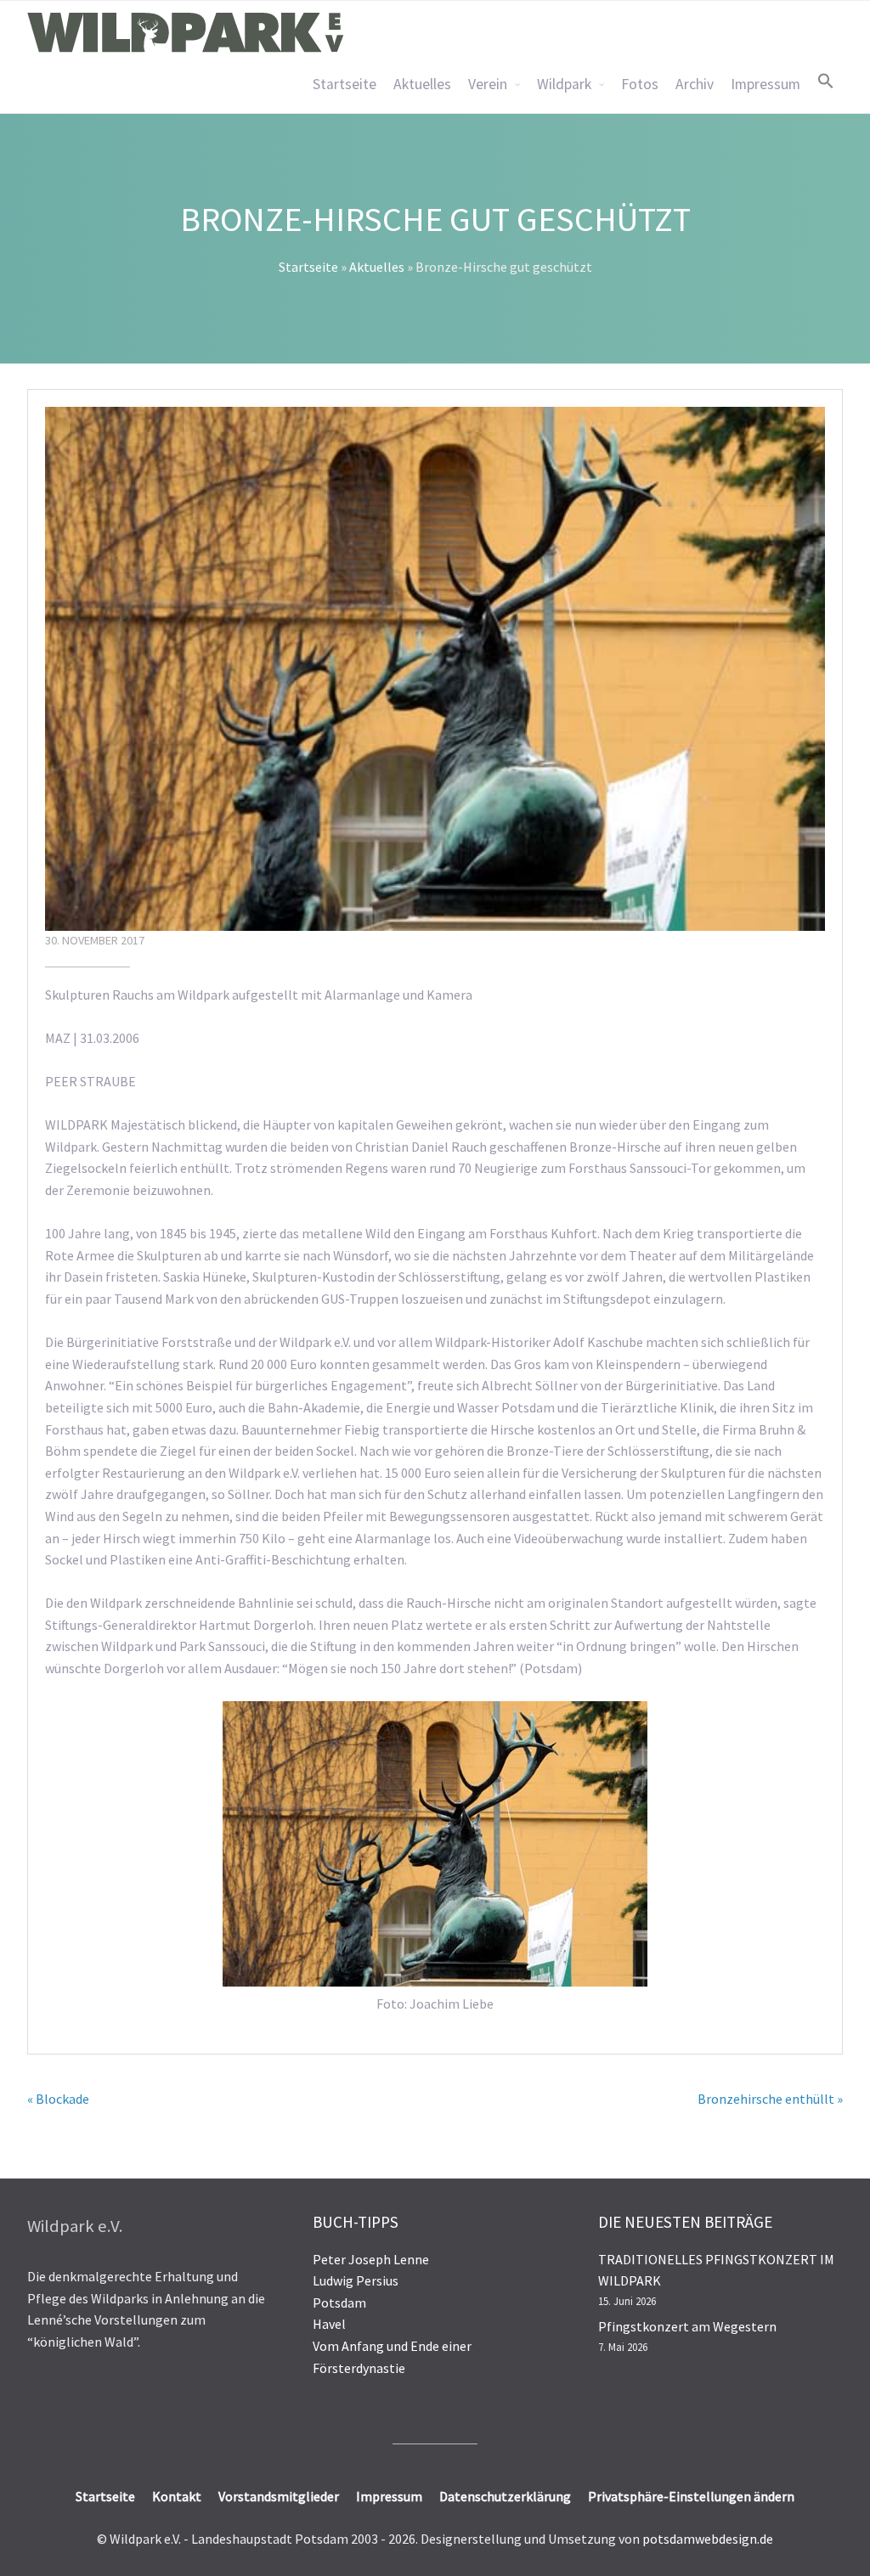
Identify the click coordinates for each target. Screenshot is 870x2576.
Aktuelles (422, 84)
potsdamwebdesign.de (708, 2539)
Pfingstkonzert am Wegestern (687, 2326)
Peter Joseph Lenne (371, 2259)
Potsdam (339, 2303)
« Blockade (58, 2099)
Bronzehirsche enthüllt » (770, 2099)
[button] (826, 81)
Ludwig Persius (356, 2280)
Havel (329, 2324)
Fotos (640, 84)
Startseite (345, 84)
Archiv (695, 84)
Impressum (765, 84)
